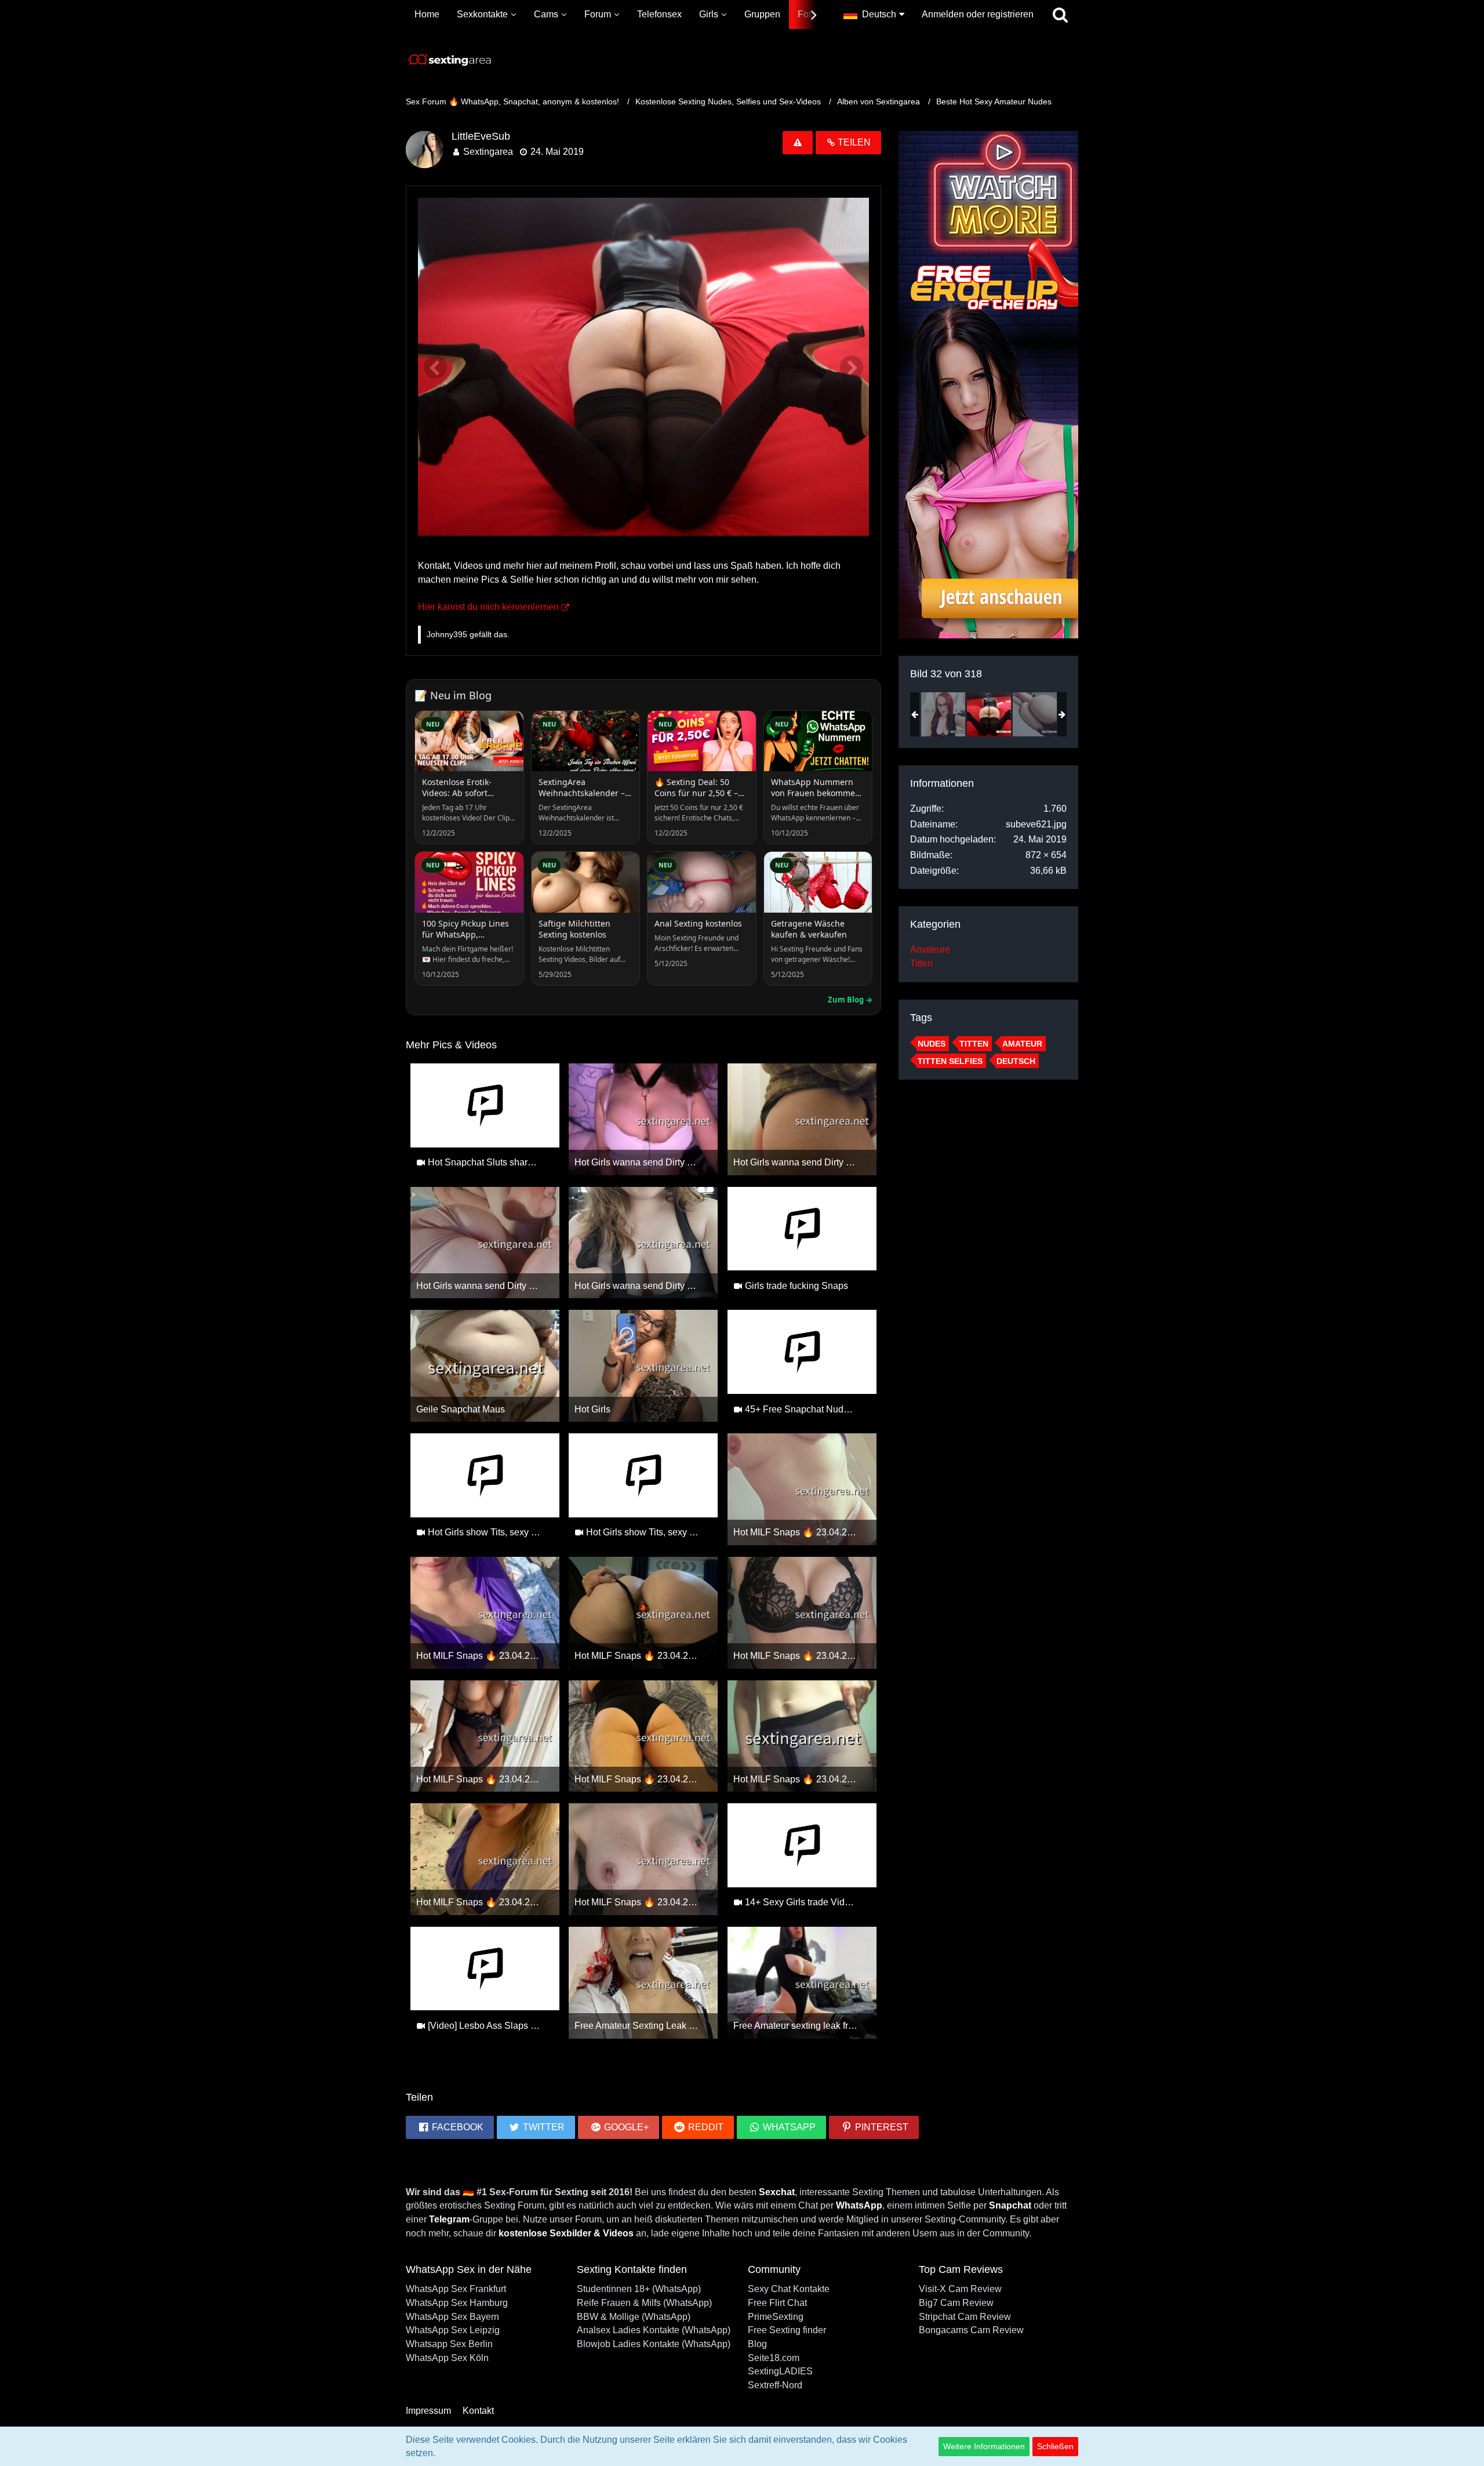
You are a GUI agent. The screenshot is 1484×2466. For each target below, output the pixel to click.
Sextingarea (488, 152)
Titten (921, 963)
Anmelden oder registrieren (978, 14)
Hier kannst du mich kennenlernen (488, 607)
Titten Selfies (950, 1061)
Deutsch (1016, 1061)
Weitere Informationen (984, 2446)
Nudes (932, 1044)
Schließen (1055, 2446)
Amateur (1022, 1044)
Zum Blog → (850, 1000)
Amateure (930, 949)
